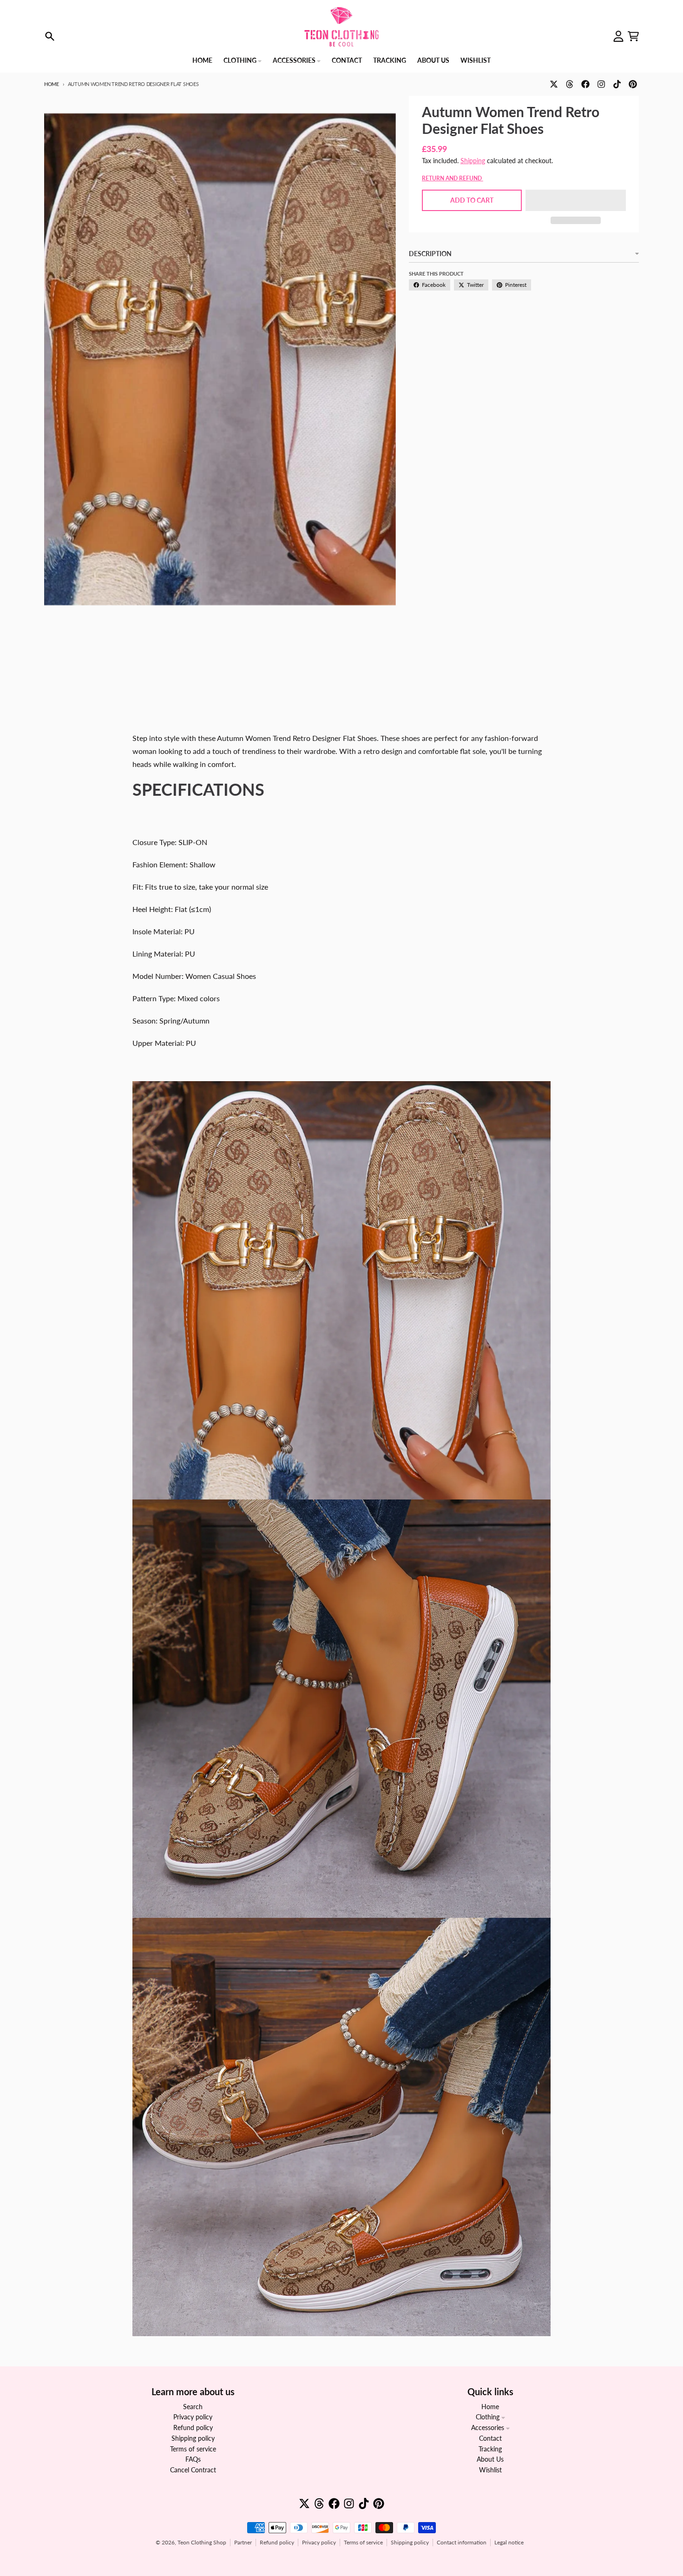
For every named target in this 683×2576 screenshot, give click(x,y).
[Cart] (633, 36)
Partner (243, 2542)
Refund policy (277, 2542)
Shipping (473, 161)
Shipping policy (410, 2542)
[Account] (618, 36)
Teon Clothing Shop (202, 2542)
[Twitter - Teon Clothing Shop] (554, 84)
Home (52, 84)
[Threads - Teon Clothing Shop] (570, 84)
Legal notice (509, 2542)
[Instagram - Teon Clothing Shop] (601, 84)
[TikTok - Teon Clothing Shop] (617, 84)
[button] (576, 200)
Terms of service (363, 2542)
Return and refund (453, 178)
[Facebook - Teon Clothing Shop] (585, 84)
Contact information (462, 2542)
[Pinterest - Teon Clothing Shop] (633, 84)
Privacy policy (319, 2542)
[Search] (50, 36)
